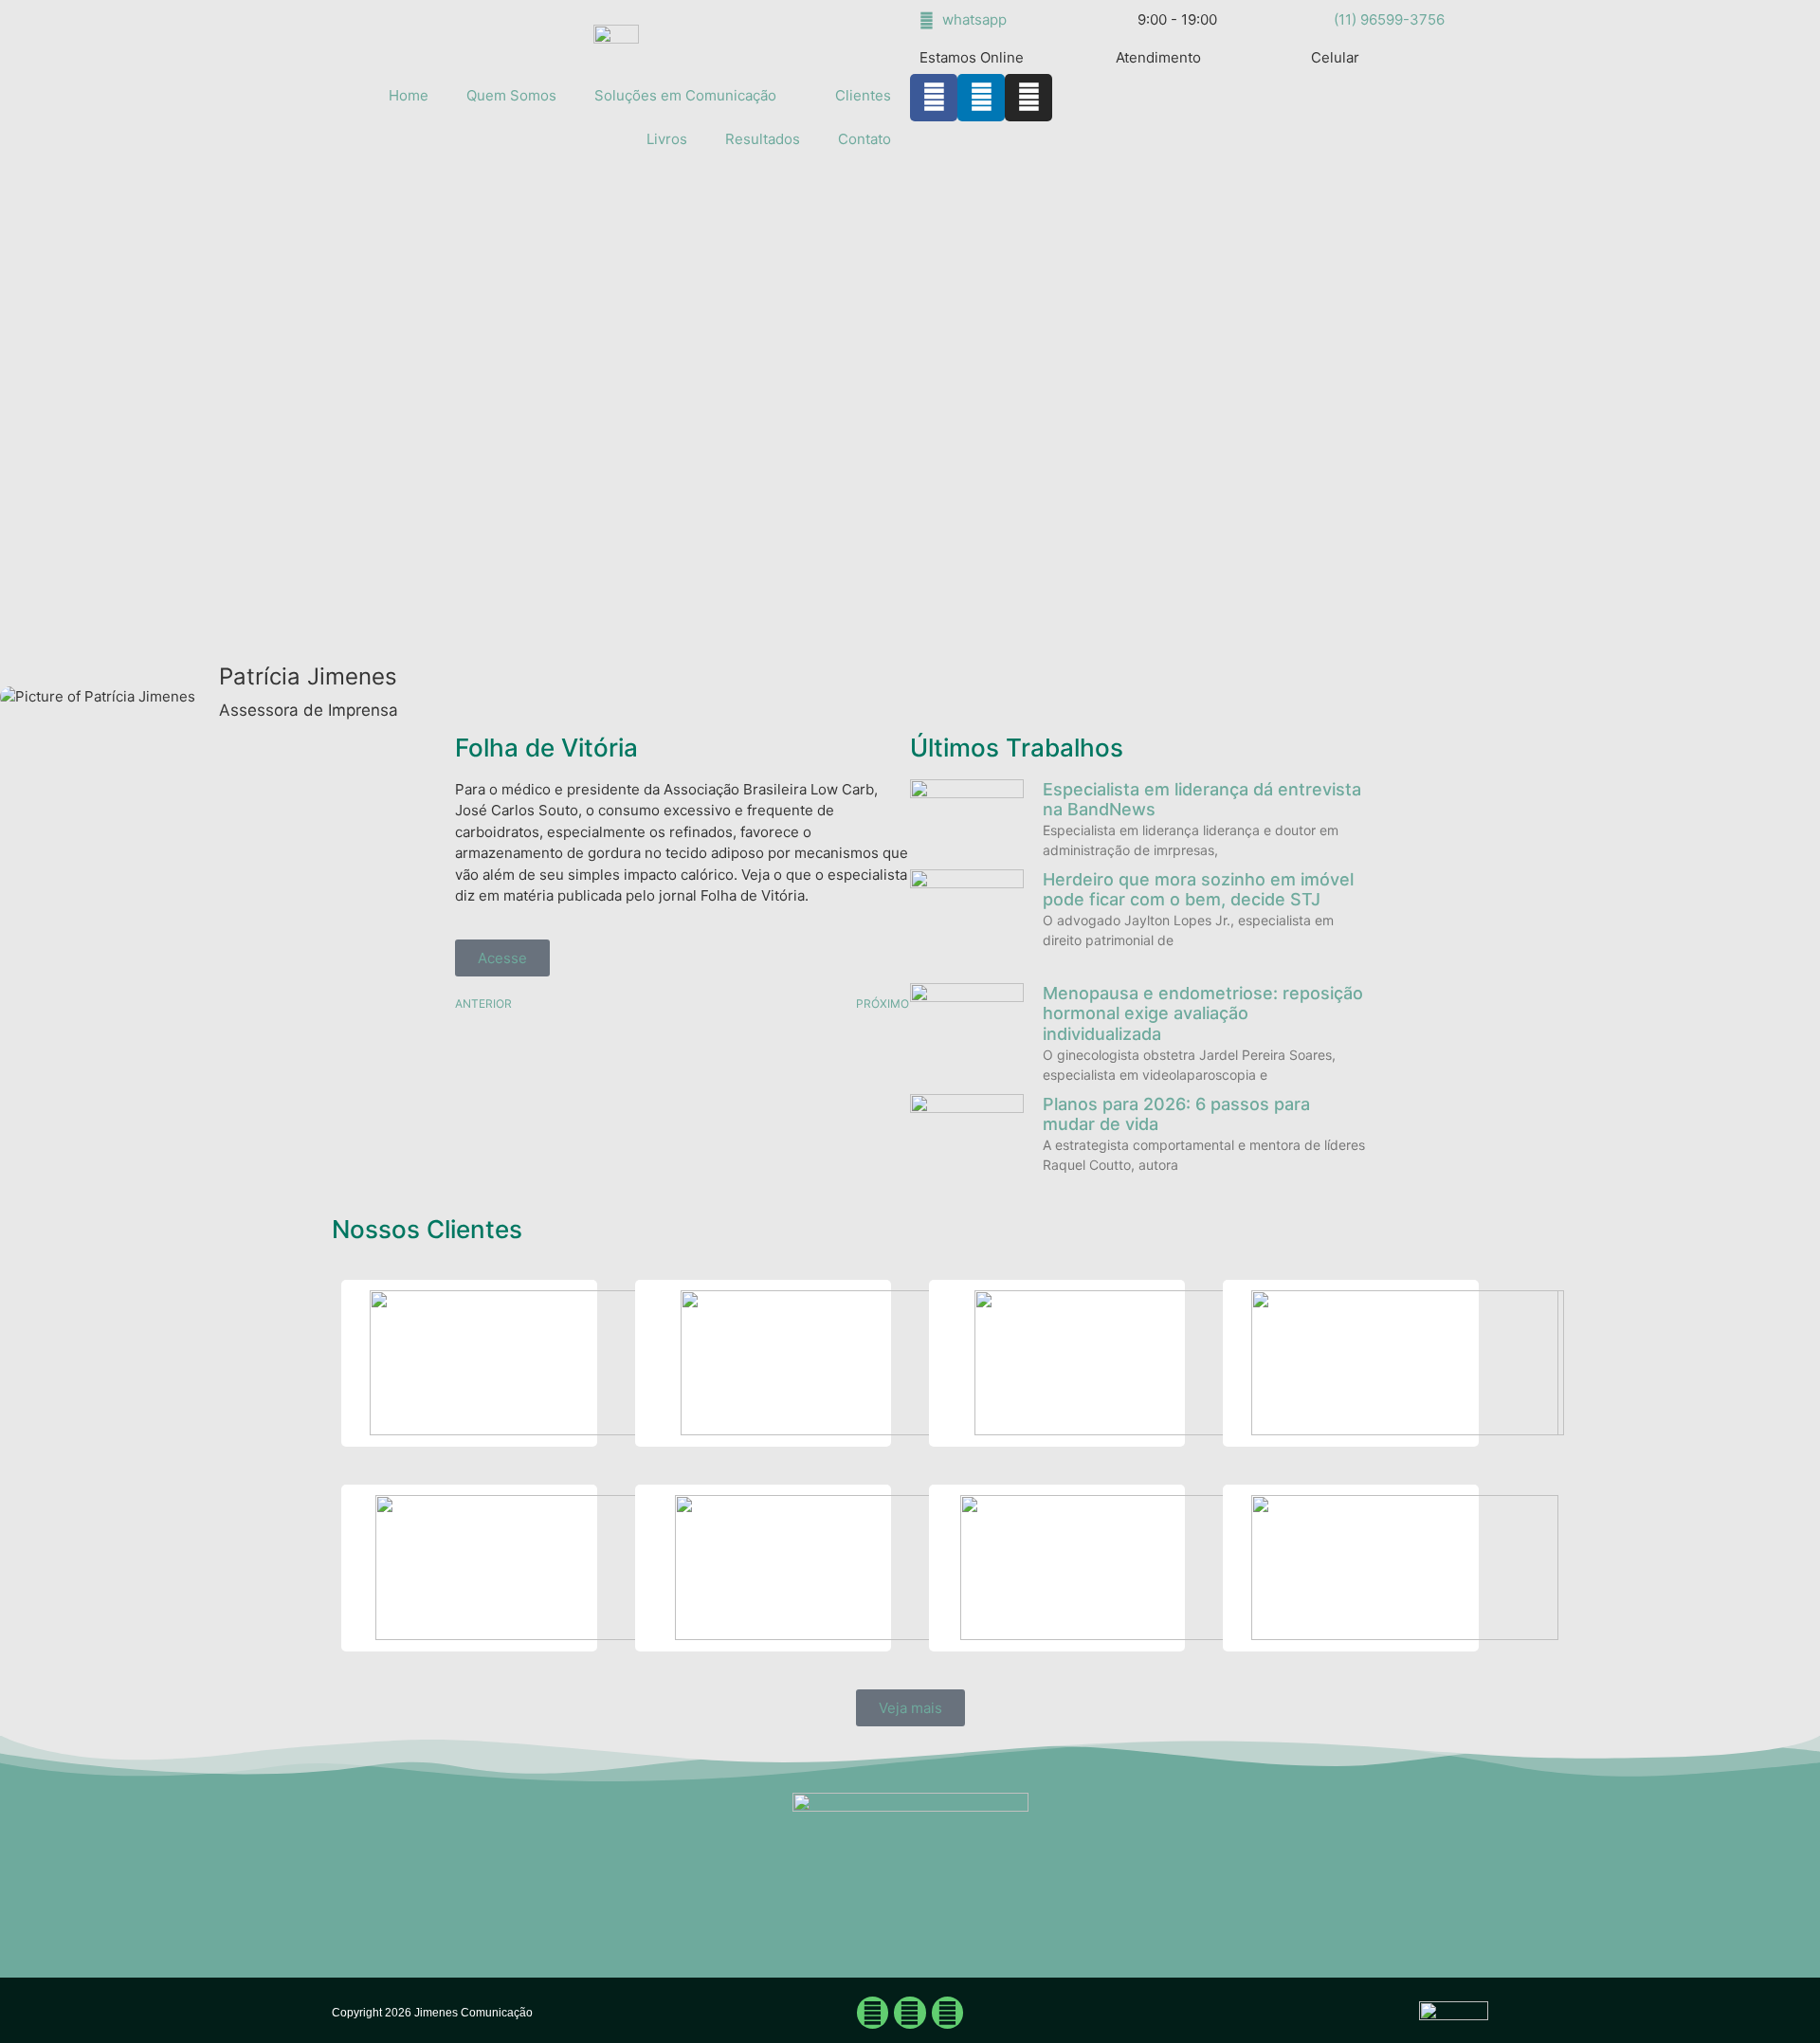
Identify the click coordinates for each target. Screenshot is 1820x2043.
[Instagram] (1028, 98)
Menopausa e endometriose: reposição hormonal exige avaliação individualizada (1203, 1013)
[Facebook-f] (934, 98)
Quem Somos (511, 95)
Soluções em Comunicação (685, 95)
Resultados (763, 139)
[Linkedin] (981, 98)
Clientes (863, 95)
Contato (864, 139)
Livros (667, 139)
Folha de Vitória (546, 748)
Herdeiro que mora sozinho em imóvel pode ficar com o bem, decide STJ (1198, 890)
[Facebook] (873, 2013)
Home (409, 95)
